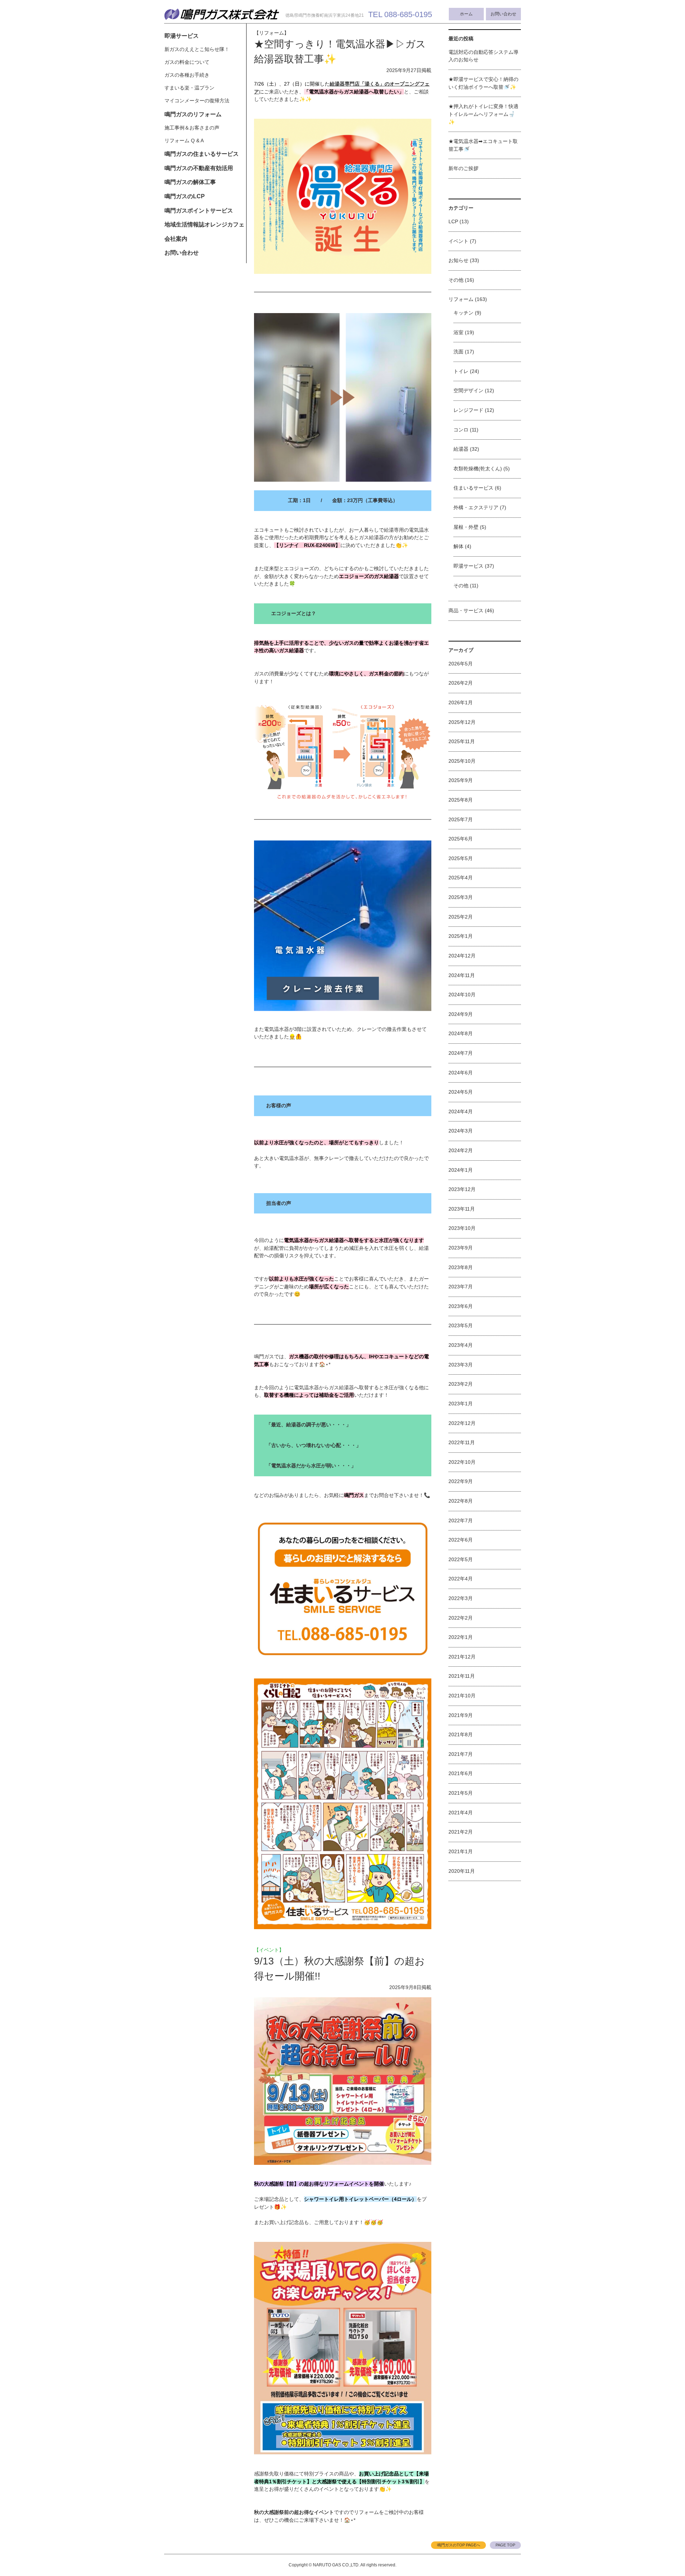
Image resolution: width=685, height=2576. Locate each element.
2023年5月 (461, 1325)
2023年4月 (461, 1345)
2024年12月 (462, 956)
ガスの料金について (187, 62)
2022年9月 (461, 1481)
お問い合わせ (503, 14)
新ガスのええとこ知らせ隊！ (197, 49)
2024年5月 (461, 1092)
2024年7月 (461, 1053)
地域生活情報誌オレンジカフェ (204, 224)
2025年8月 (461, 800)
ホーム (466, 14)
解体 (458, 546)
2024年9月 (461, 1014)
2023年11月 (462, 1209)
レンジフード (468, 410)
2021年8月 (461, 1734)
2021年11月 (462, 1676)
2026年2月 (461, 683)
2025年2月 (461, 917)
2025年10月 (462, 761)
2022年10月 (462, 1462)
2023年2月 (461, 1384)
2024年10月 (462, 995)
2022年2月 (461, 1618)
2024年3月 (461, 1131)
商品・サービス (466, 610)
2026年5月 (461, 664)
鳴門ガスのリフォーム (193, 114)
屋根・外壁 (466, 527)
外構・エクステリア (476, 507)
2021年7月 (461, 1754)
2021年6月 (461, 1773)
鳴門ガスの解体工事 (190, 182)
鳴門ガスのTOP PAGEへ (459, 2545)
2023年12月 (462, 1189)
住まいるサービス (473, 488)
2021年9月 (461, 1715)
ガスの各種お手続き (187, 75)
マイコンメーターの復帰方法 (197, 101)
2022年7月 (461, 1520)
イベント (458, 241)
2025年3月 (461, 897)
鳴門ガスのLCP (185, 196)
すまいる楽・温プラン (189, 88)
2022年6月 (461, 1540)
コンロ (461, 430)
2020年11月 (462, 1871)
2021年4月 (461, 1813)
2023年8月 (461, 1267)
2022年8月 (461, 1501)
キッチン (463, 313)
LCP (453, 221)
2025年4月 (461, 878)
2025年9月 (461, 780)
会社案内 (176, 239)
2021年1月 (461, 1851)
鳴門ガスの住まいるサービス (202, 154)
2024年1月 (461, 1170)
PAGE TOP (505, 2545)
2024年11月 (462, 975)
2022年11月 (462, 1442)
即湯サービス (182, 36)
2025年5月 (461, 858)
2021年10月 (462, 1696)
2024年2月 (461, 1150)
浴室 (458, 332)
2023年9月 (461, 1248)
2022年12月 (462, 1423)
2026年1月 (461, 702)
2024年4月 (461, 1111)
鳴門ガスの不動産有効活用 (199, 168)
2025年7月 (461, 819)
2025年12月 (462, 722)
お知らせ (458, 260)
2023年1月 (461, 1404)
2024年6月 (461, 1073)
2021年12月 (462, 1657)
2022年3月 (461, 1598)
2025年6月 (461, 839)
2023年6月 (461, 1306)
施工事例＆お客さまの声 (192, 128)
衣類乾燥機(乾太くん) (478, 469)
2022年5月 (461, 1559)
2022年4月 (461, 1579)
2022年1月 (461, 1637)
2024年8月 (461, 1033)
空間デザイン (468, 390)
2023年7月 (461, 1287)
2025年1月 (461, 936)
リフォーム (461, 299)
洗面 (458, 352)
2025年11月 (462, 741)
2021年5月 (461, 1793)
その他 (456, 280)
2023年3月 (461, 1365)
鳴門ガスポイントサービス (199, 211)
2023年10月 (462, 1228)
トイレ (461, 371)
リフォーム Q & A (184, 140)
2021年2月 (461, 1832)
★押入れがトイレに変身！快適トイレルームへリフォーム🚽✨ (483, 114)
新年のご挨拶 (463, 168)
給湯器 (461, 449)
